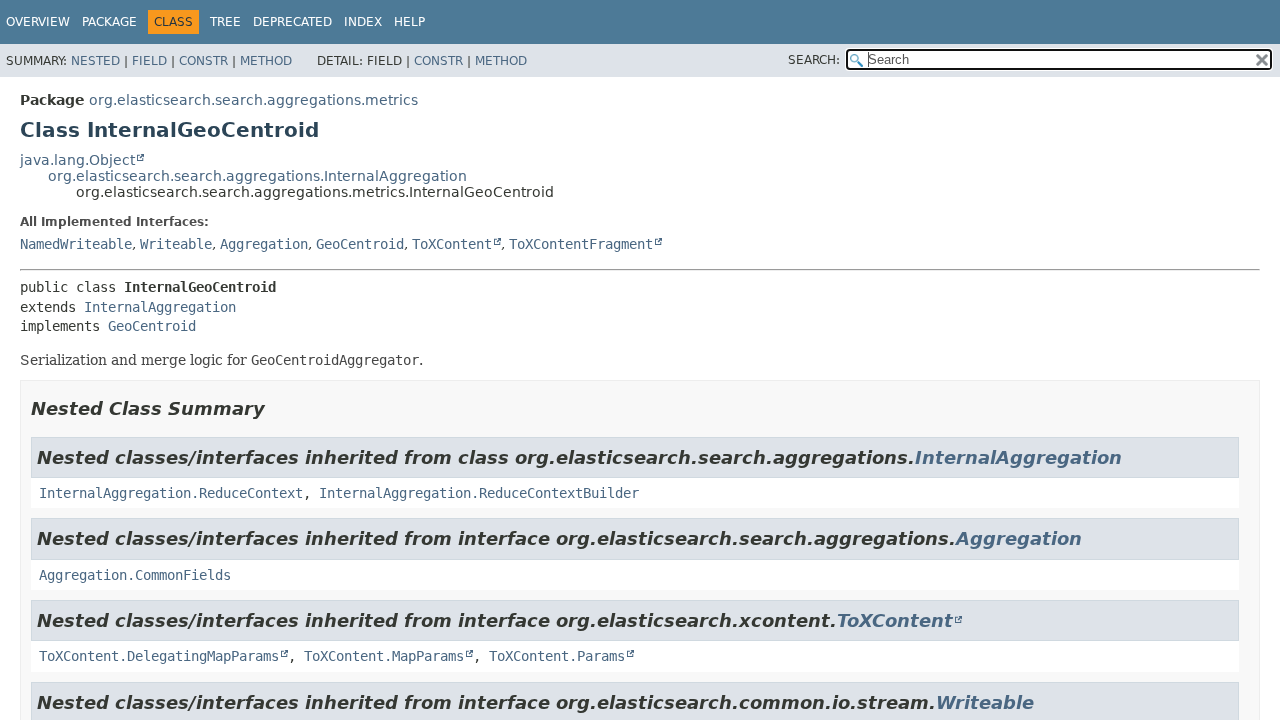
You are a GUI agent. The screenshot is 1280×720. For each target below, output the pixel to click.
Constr (203, 61)
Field (149, 61)
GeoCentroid (360, 244)
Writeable (176, 244)
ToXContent (452, 244)
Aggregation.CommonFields (135, 575)
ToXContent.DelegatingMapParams (159, 656)
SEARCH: (814, 60)
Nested (95, 61)
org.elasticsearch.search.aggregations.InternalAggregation (257, 176)
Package (109, 22)
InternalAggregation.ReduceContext (171, 493)
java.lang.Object (77, 160)
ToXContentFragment (581, 244)
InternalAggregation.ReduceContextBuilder (479, 493)
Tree (225, 22)
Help (409, 22)
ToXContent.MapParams (384, 656)
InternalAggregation (160, 307)
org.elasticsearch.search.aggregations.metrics (253, 100)
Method (266, 61)
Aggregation (264, 244)
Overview (38, 22)
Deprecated (292, 22)
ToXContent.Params (557, 656)
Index (363, 22)
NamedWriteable (76, 244)
